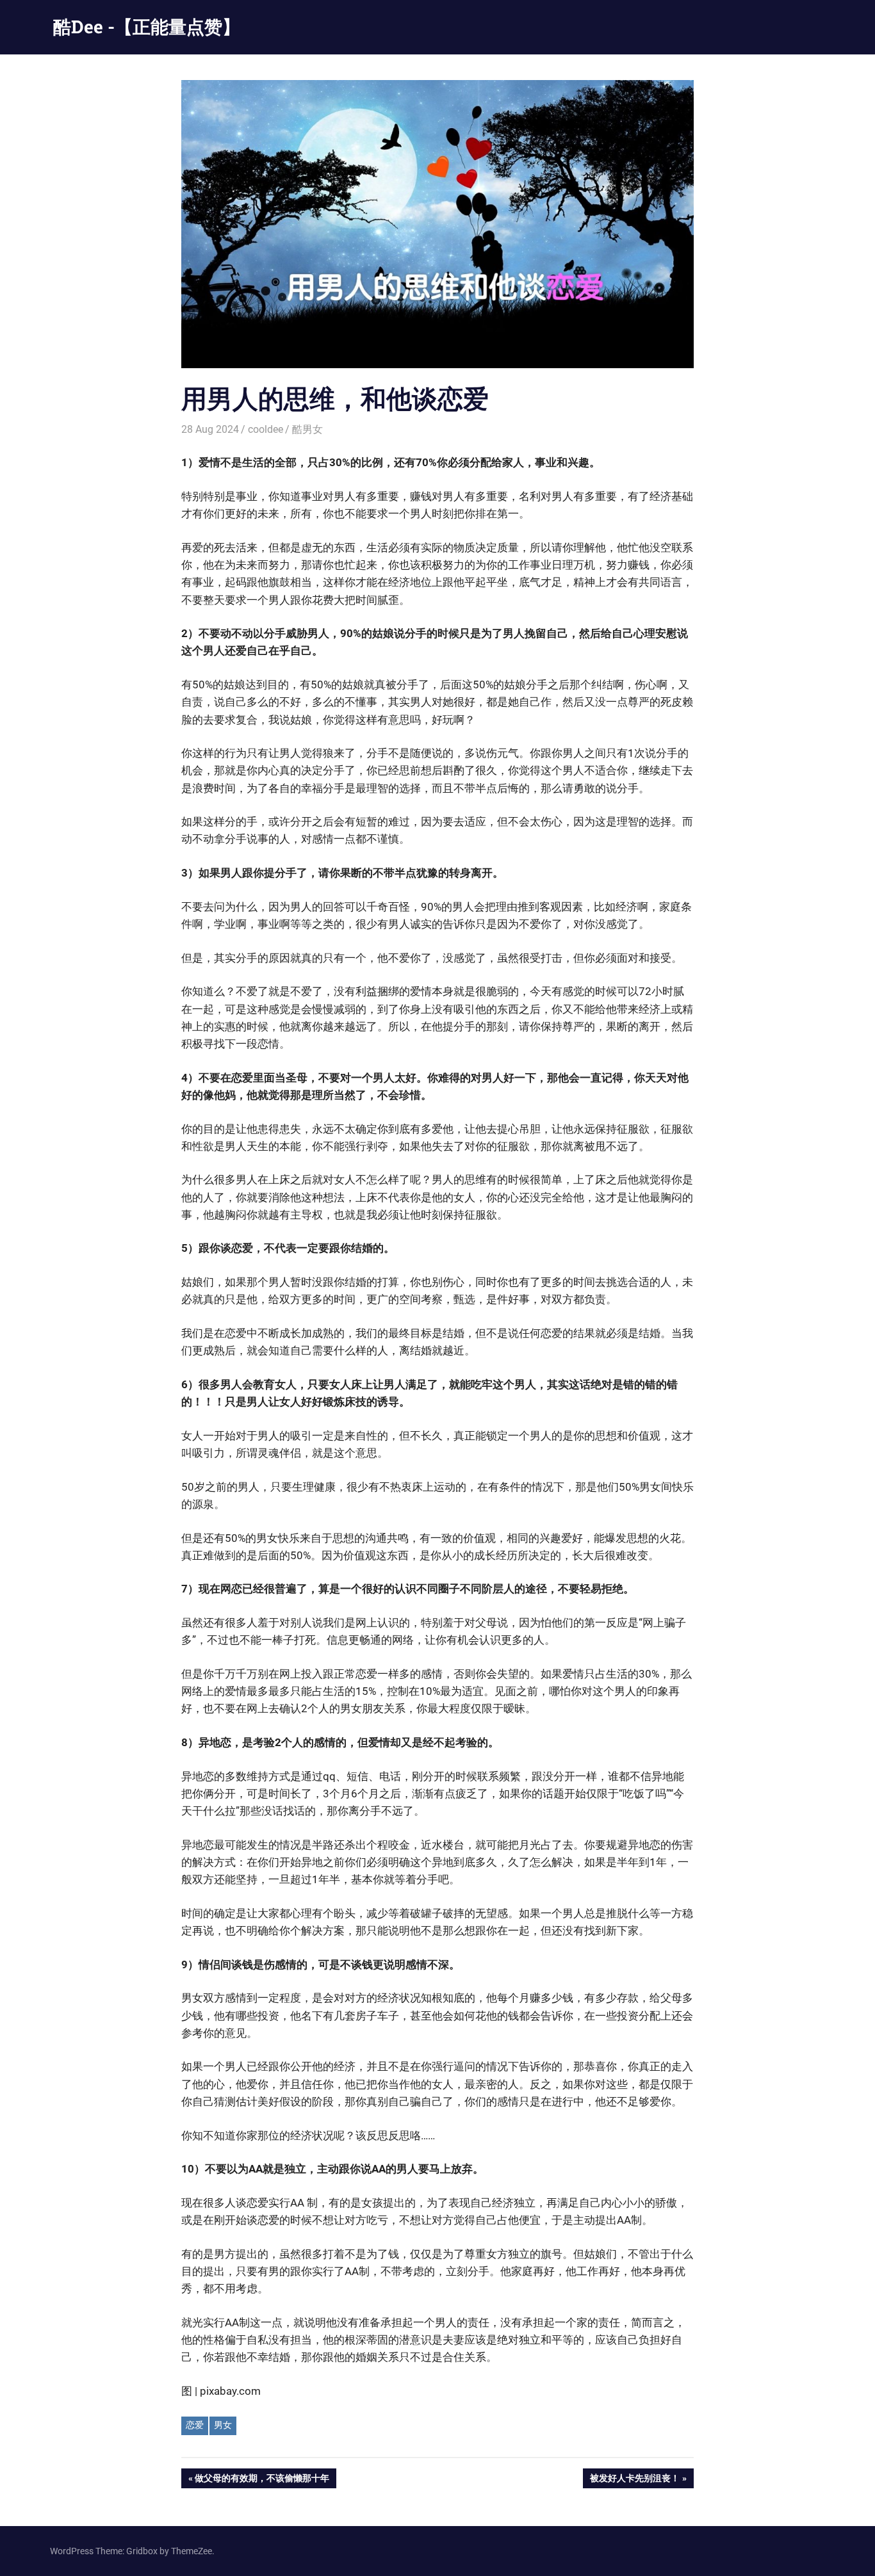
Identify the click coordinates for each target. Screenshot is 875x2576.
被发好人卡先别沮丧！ (634, 2480)
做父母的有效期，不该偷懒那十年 (262, 2480)
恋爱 (195, 2425)
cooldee (266, 429)
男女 (223, 2425)
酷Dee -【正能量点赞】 (147, 27)
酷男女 (307, 429)
